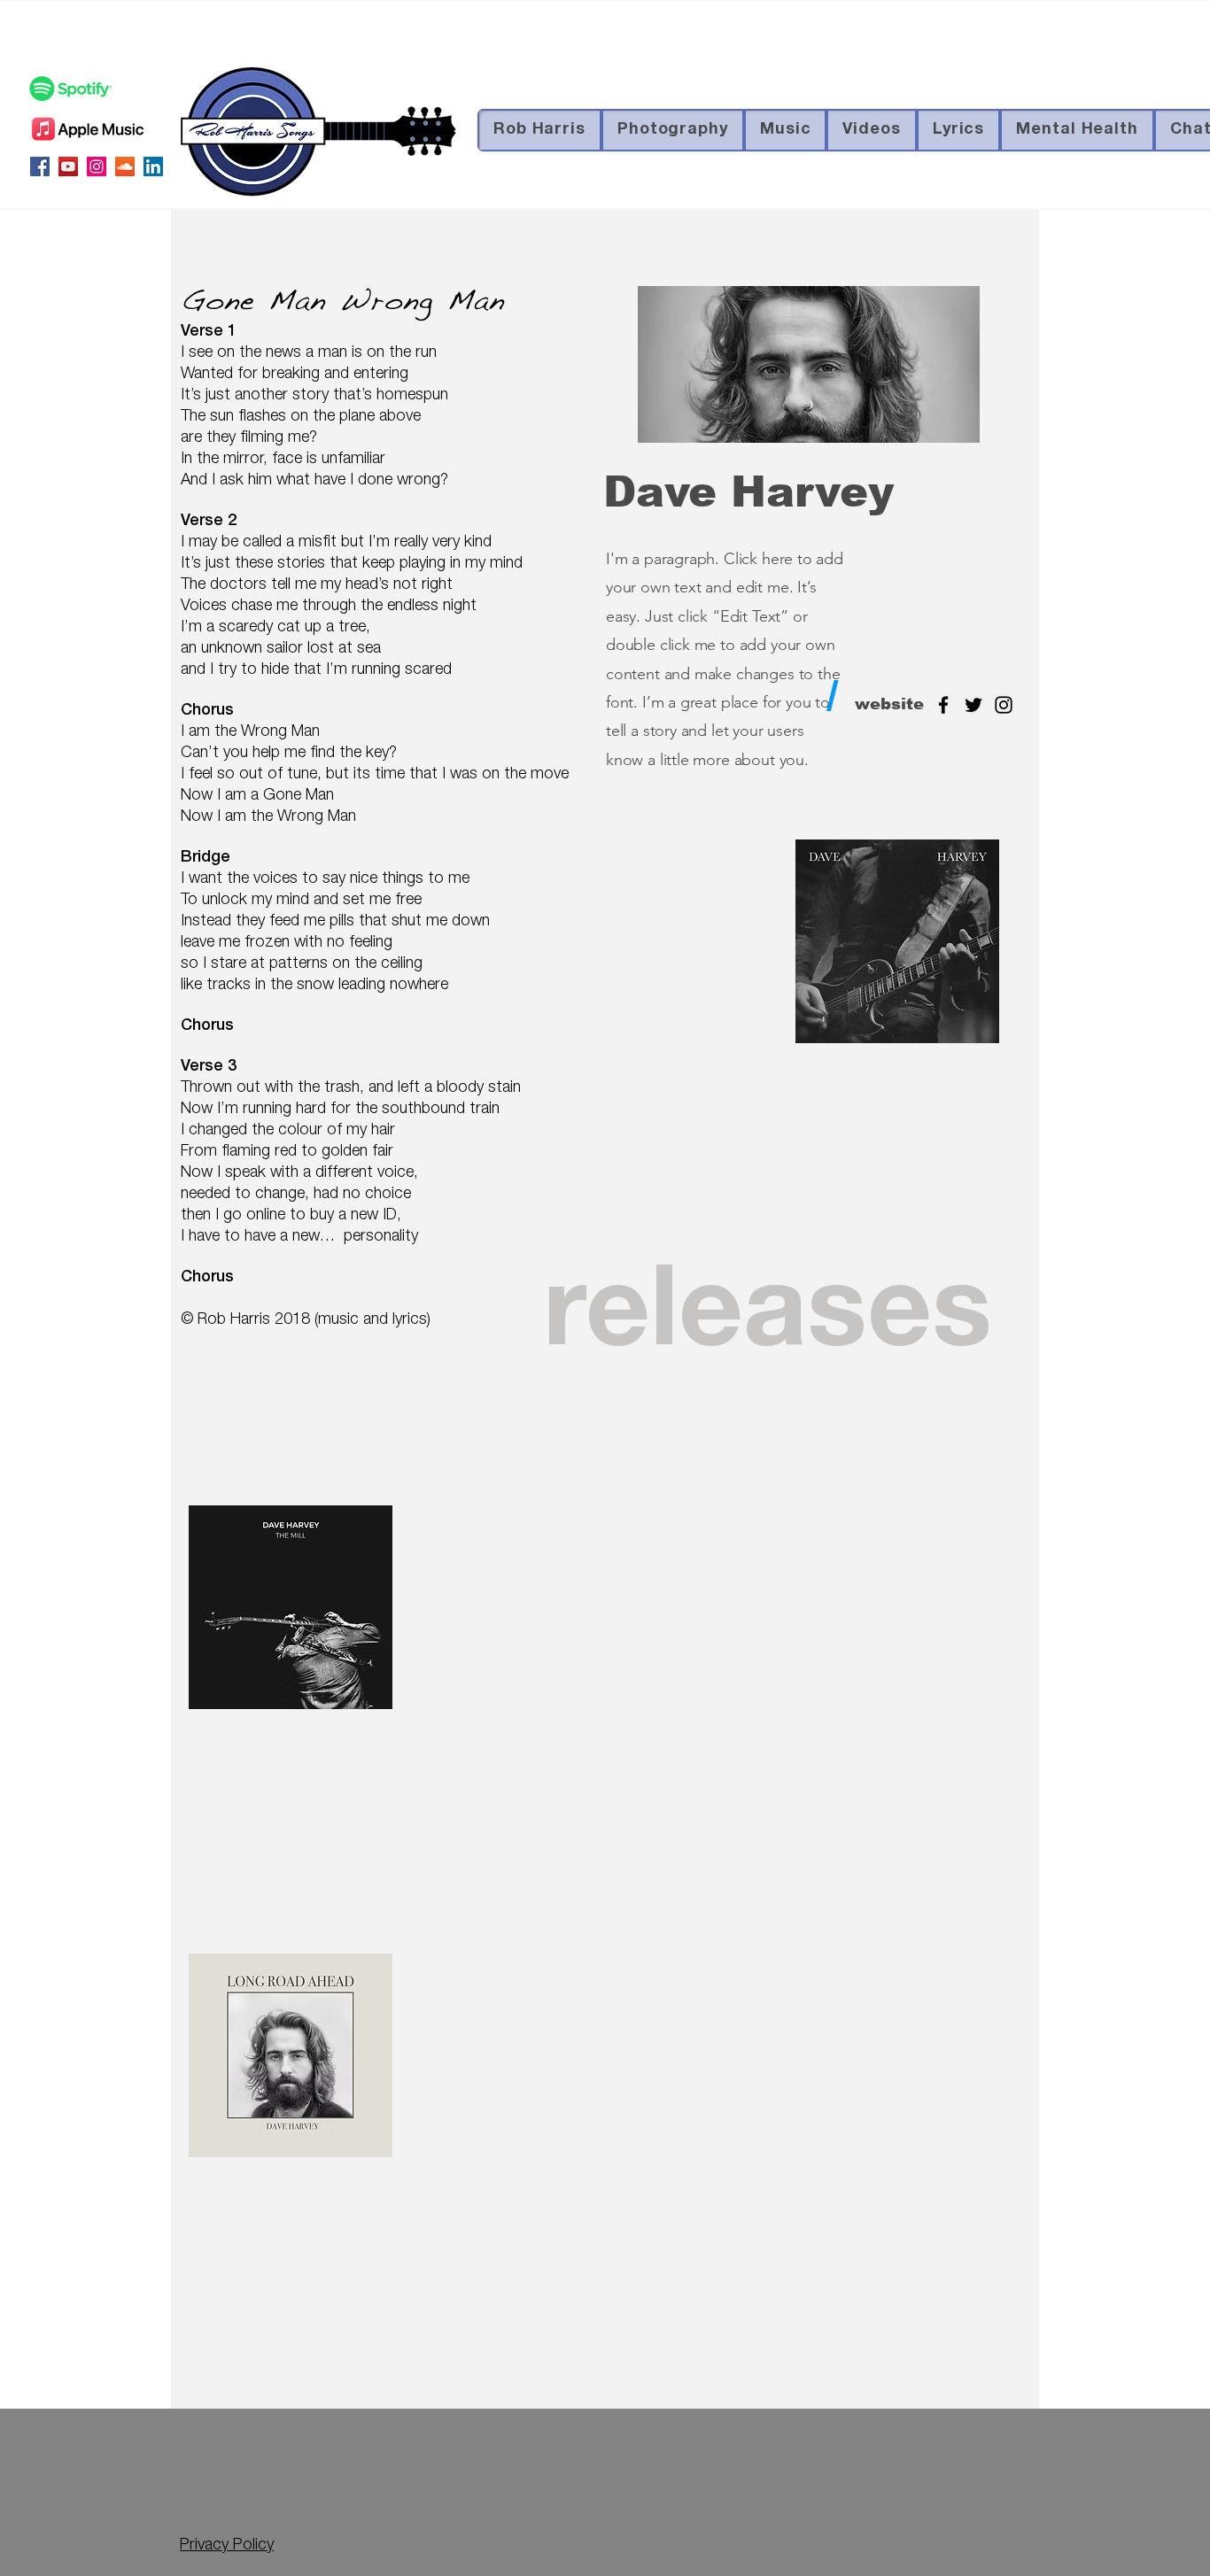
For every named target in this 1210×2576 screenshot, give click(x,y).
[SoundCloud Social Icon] (125, 166)
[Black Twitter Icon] (973, 705)
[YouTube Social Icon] (68, 166)
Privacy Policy (227, 2546)
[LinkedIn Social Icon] (153, 166)
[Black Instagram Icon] (1004, 705)
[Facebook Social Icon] (40, 166)
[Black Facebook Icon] (943, 705)
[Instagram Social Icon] (97, 166)
